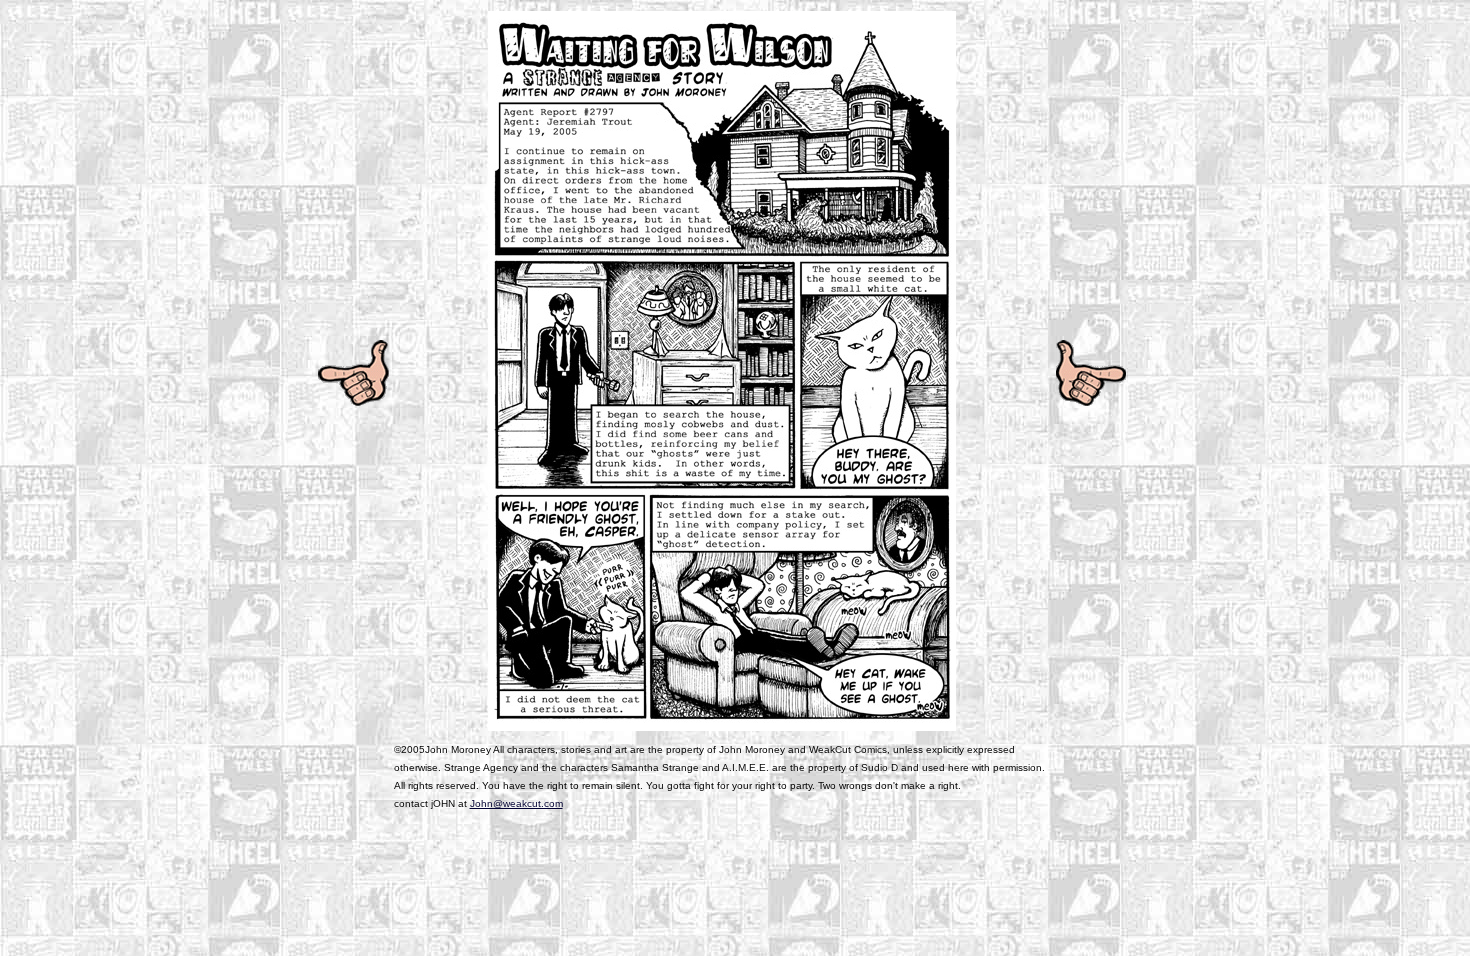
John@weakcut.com (516, 803)
